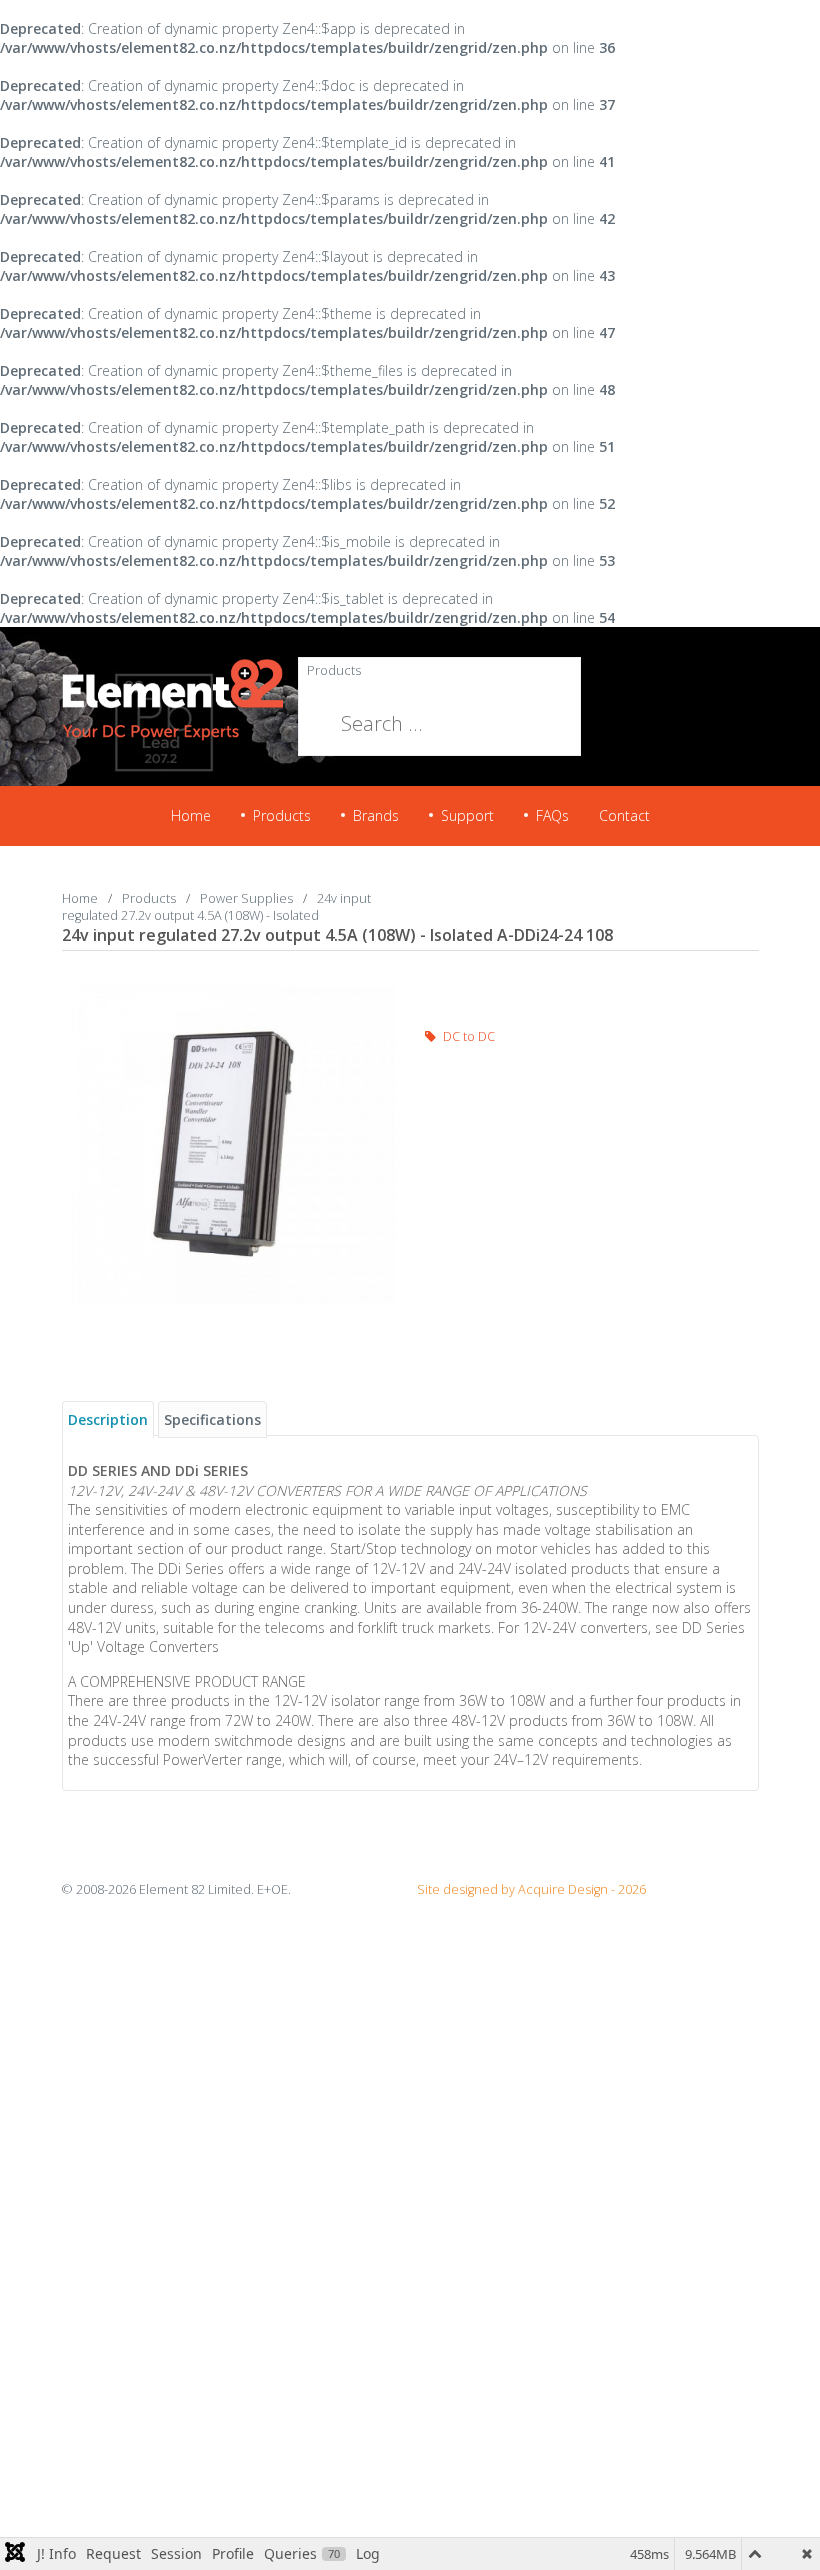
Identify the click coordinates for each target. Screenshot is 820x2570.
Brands (376, 815)
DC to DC (467, 1036)
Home (191, 815)
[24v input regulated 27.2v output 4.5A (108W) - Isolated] (234, 1141)
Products (334, 670)
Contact (624, 815)
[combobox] (387, 724)
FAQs (552, 815)
